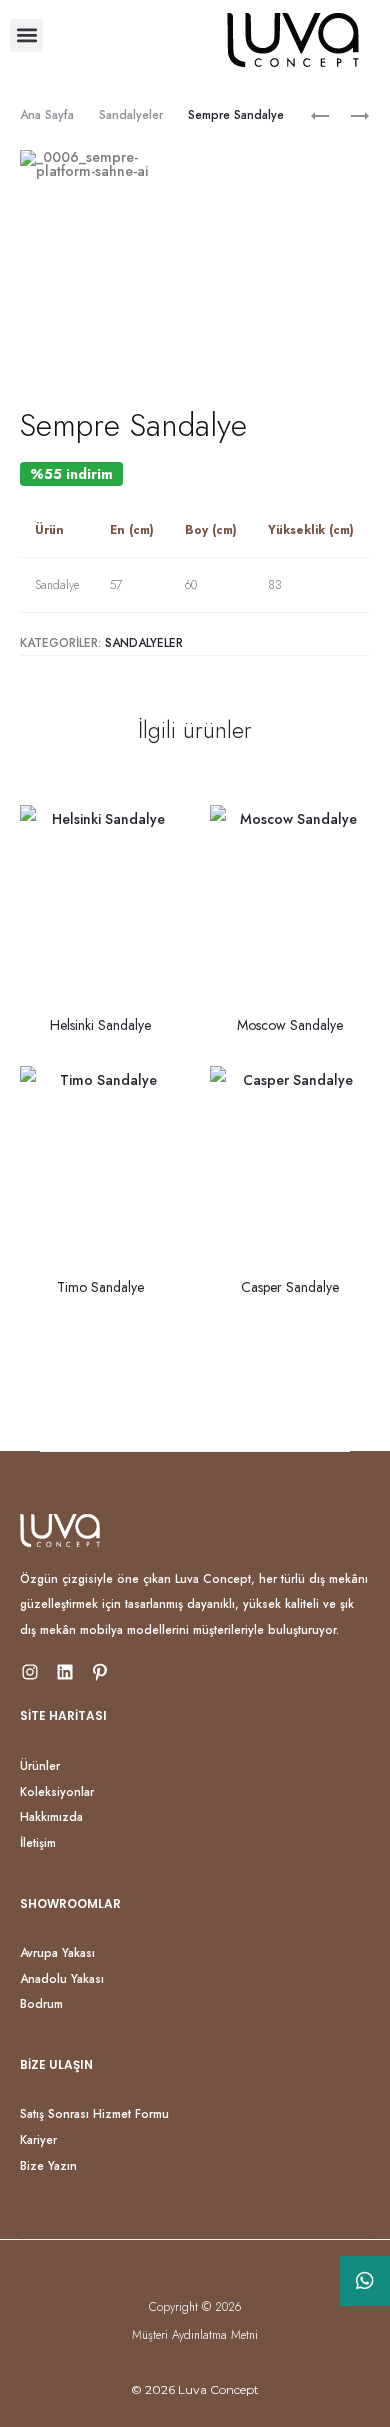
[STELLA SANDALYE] (350, 115)
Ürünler (40, 1766)
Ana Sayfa (47, 115)
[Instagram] (30, 1672)
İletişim (38, 1843)
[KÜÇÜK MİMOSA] (320, 115)
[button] (26, 35)
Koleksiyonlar (57, 1792)
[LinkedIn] (65, 1672)
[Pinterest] (100, 1672)
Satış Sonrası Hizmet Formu (94, 2114)
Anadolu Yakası (62, 1979)
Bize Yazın (48, 2166)
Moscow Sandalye (290, 1025)
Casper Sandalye (290, 1287)
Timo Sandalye (100, 1287)
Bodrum (41, 2004)
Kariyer (38, 2140)
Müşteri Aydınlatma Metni (195, 2335)
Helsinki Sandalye (100, 1025)
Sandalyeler (131, 115)
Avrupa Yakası (57, 1953)
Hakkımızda (51, 1817)
